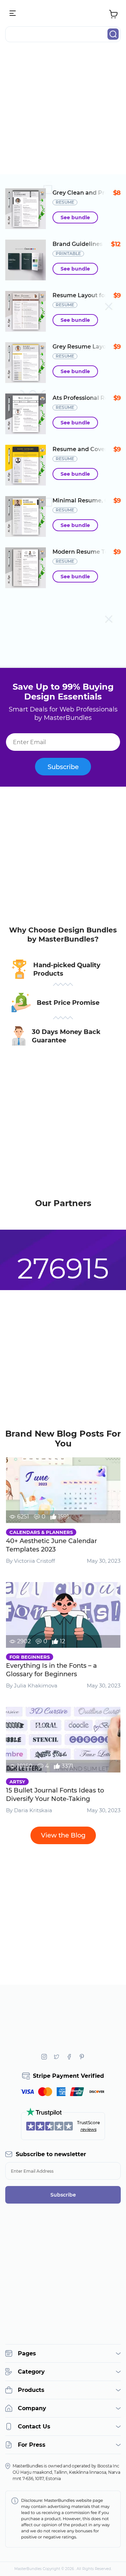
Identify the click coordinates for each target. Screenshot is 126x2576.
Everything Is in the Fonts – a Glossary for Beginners (51, 1670)
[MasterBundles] (63, 14)
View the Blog (63, 1835)
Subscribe (63, 767)
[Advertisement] (63, 111)
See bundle (75, 217)
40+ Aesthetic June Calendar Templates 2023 (51, 1545)
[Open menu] (13, 14)
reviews (89, 2129)
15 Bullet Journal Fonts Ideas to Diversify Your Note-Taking (55, 1795)
